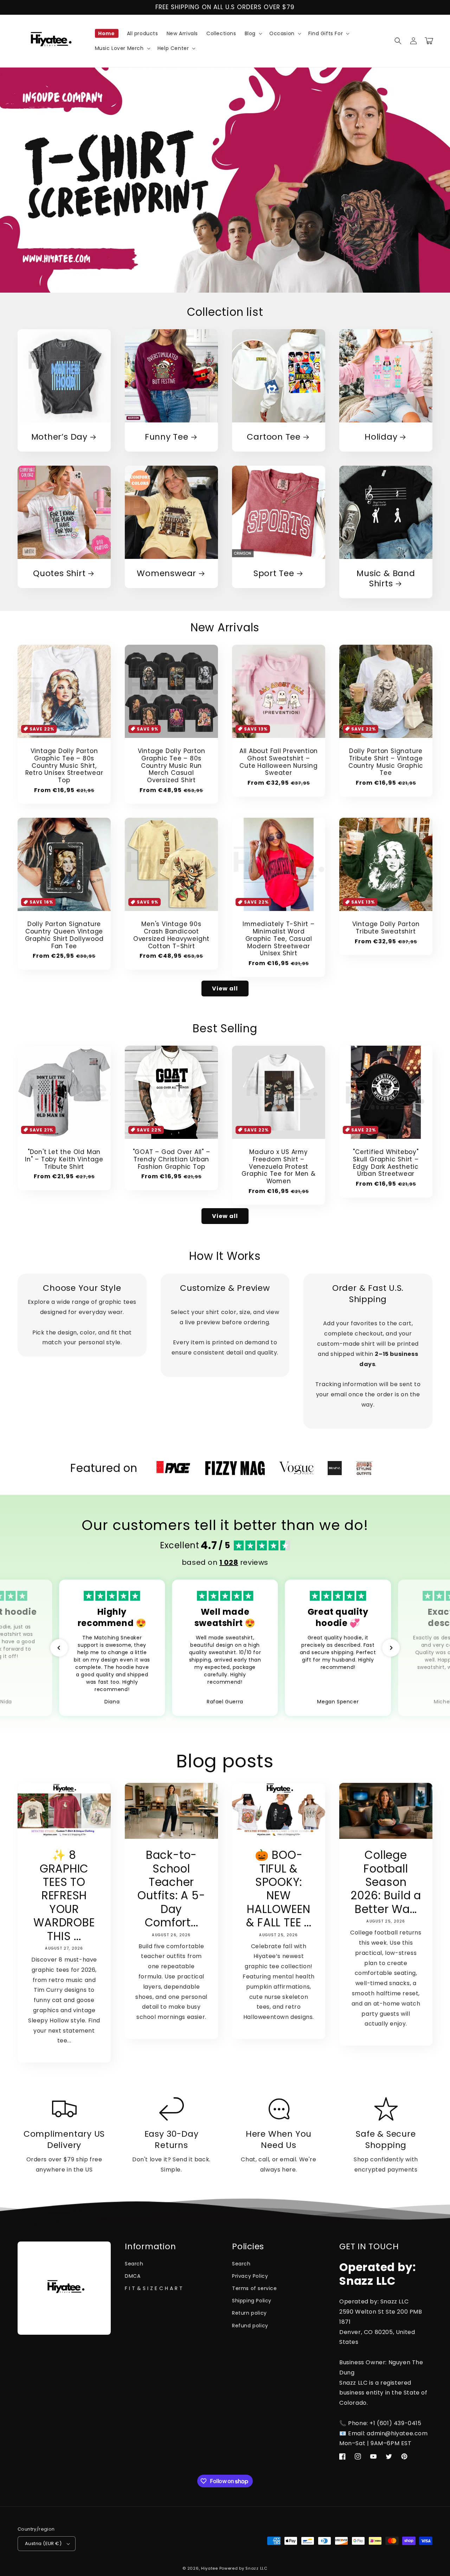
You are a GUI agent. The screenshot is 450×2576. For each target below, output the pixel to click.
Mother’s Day (59, 437)
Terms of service (255, 2288)
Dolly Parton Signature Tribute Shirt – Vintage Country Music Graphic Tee (386, 762)
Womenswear (166, 573)
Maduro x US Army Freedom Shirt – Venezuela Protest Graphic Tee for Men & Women (278, 1167)
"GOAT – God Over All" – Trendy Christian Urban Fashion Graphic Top (172, 1159)
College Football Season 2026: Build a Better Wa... (386, 1882)
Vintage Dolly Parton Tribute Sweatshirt (386, 928)
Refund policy (250, 2326)
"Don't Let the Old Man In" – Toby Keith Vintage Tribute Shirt (64, 1159)
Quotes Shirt (59, 573)
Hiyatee (210, 2568)
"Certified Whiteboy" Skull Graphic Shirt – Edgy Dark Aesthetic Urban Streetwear (386, 1163)
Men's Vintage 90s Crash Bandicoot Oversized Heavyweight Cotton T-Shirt (171, 935)
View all (225, 989)
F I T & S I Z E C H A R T (154, 2288)
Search (134, 2264)
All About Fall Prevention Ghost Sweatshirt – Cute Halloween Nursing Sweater (279, 762)
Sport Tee (274, 573)
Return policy (249, 2313)
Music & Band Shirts (386, 579)
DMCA (133, 2276)
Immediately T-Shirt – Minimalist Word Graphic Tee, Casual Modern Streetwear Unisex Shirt (278, 939)
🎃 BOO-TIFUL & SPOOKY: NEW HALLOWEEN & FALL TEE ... (279, 1889)
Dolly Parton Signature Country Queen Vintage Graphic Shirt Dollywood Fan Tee (64, 935)
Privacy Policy (250, 2276)
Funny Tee (167, 437)
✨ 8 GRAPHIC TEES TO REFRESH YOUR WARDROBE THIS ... (64, 1896)
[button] (253, 33)
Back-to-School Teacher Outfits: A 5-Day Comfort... (171, 1889)
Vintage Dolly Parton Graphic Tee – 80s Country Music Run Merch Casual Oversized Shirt (172, 766)
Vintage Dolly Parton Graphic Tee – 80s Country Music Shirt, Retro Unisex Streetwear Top (64, 766)
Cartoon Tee (274, 437)
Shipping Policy (252, 2301)
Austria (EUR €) (43, 2543)
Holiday (381, 437)
